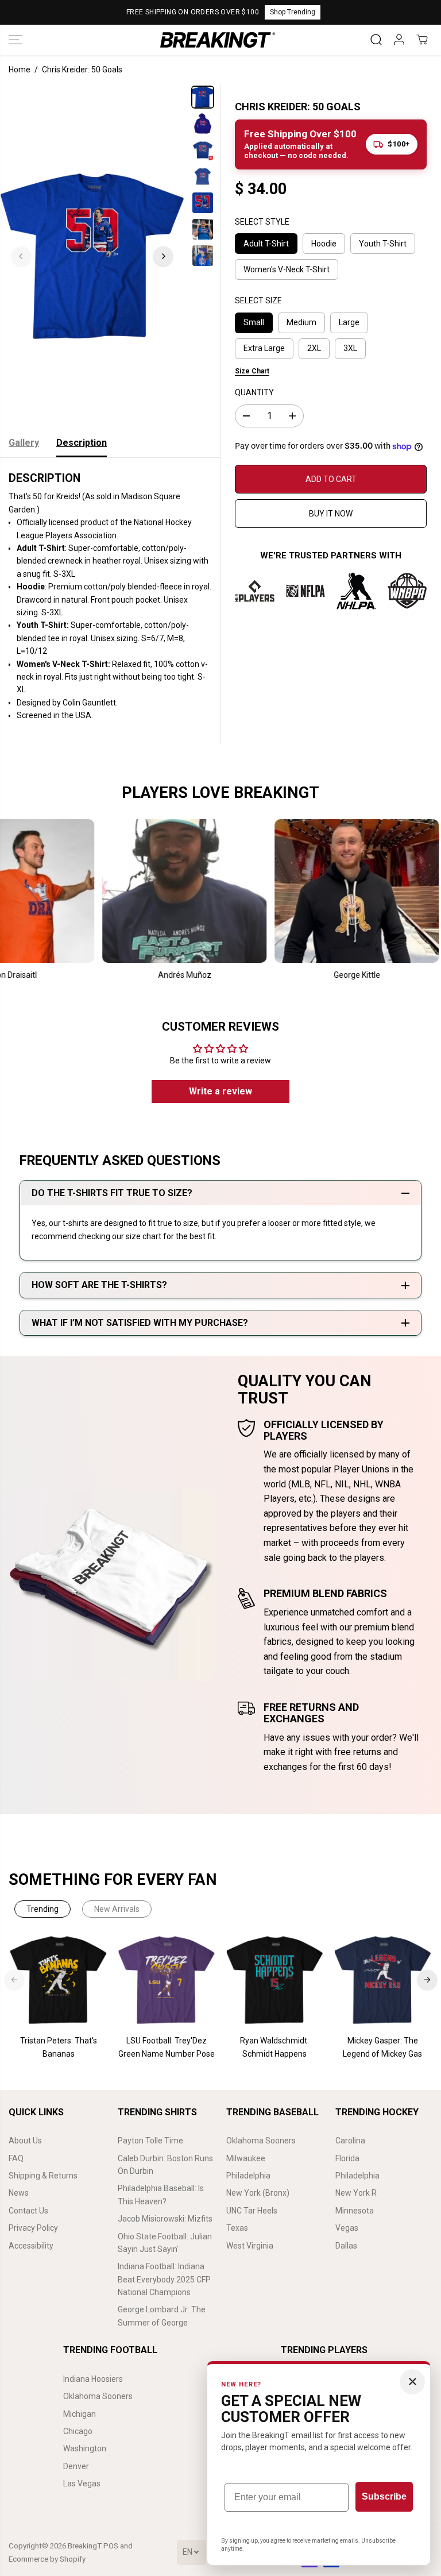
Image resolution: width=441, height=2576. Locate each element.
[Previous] (21, 256)
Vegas (347, 2228)
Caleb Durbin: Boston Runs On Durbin (165, 2165)
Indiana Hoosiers (93, 2379)
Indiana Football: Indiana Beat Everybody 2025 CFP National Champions (164, 2279)
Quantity (254, 392)
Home (20, 70)
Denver (76, 2466)
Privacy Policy (33, 2228)
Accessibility (31, 2246)
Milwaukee (246, 2158)
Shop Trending (293, 12)
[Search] (376, 40)
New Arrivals (117, 1909)
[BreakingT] (218, 40)
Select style (262, 222)
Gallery (24, 443)
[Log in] (399, 40)
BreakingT (85, 2546)
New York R (356, 2193)
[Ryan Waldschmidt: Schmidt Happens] (274, 1980)
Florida (347, 2158)
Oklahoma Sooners (261, 2141)
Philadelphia (248, 2176)
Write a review (220, 1091)
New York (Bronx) (258, 2193)
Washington (85, 2448)
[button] (16, 40)
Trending (42, 1909)
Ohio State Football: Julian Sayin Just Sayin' (165, 2243)
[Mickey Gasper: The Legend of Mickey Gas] (382, 1980)
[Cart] (422, 40)
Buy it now (331, 514)
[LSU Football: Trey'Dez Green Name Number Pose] (167, 1980)
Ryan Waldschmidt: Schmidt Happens (274, 2047)
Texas (237, 2228)
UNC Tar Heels (252, 2211)
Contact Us (28, 2211)
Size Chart (252, 371)
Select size (258, 300)
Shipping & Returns (43, 2176)
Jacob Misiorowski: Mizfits (165, 2219)
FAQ (16, 2158)
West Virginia (250, 2246)
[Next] (163, 256)
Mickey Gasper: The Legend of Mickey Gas (382, 2047)
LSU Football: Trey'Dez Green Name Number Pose (167, 2047)
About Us (25, 2141)
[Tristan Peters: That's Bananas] (59, 1980)
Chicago (78, 2431)
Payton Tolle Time (150, 2141)
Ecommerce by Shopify (47, 2559)
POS (111, 2546)
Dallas (346, 2246)
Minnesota (355, 2211)
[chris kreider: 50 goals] (92, 256)
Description (82, 443)
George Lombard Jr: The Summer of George (162, 2316)
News (19, 2193)
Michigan (80, 2414)
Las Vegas (82, 2484)
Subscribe (384, 2496)
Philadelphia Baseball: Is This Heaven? (161, 2195)
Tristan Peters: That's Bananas (59, 2047)
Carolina (350, 2141)
